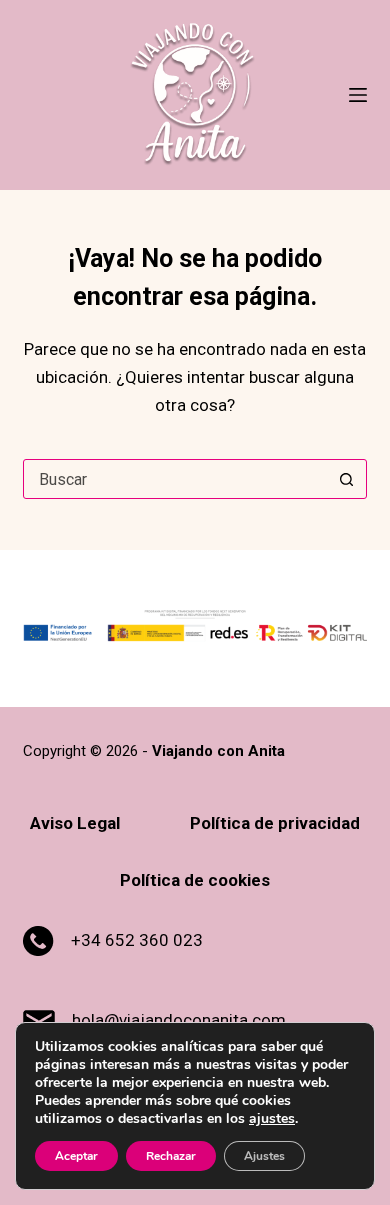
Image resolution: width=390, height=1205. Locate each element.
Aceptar (76, 1156)
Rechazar (171, 1156)
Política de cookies (195, 880)
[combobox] (175, 479)
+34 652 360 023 (137, 940)
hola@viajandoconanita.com (179, 1020)
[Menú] (358, 95)
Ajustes (264, 1156)
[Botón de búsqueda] (347, 479)
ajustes (272, 1119)
